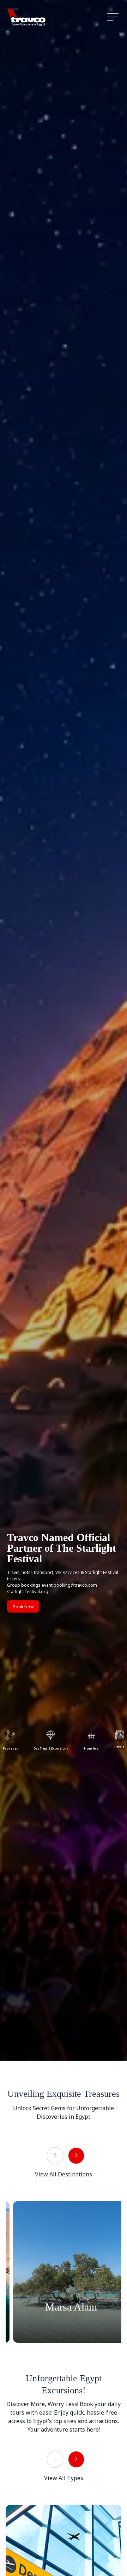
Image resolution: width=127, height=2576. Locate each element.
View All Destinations (64, 2174)
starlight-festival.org (28, 1592)
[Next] (76, 2156)
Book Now (23, 1607)
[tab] (51, 1739)
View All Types (64, 2478)
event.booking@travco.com (69, 1585)
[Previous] (55, 2156)
